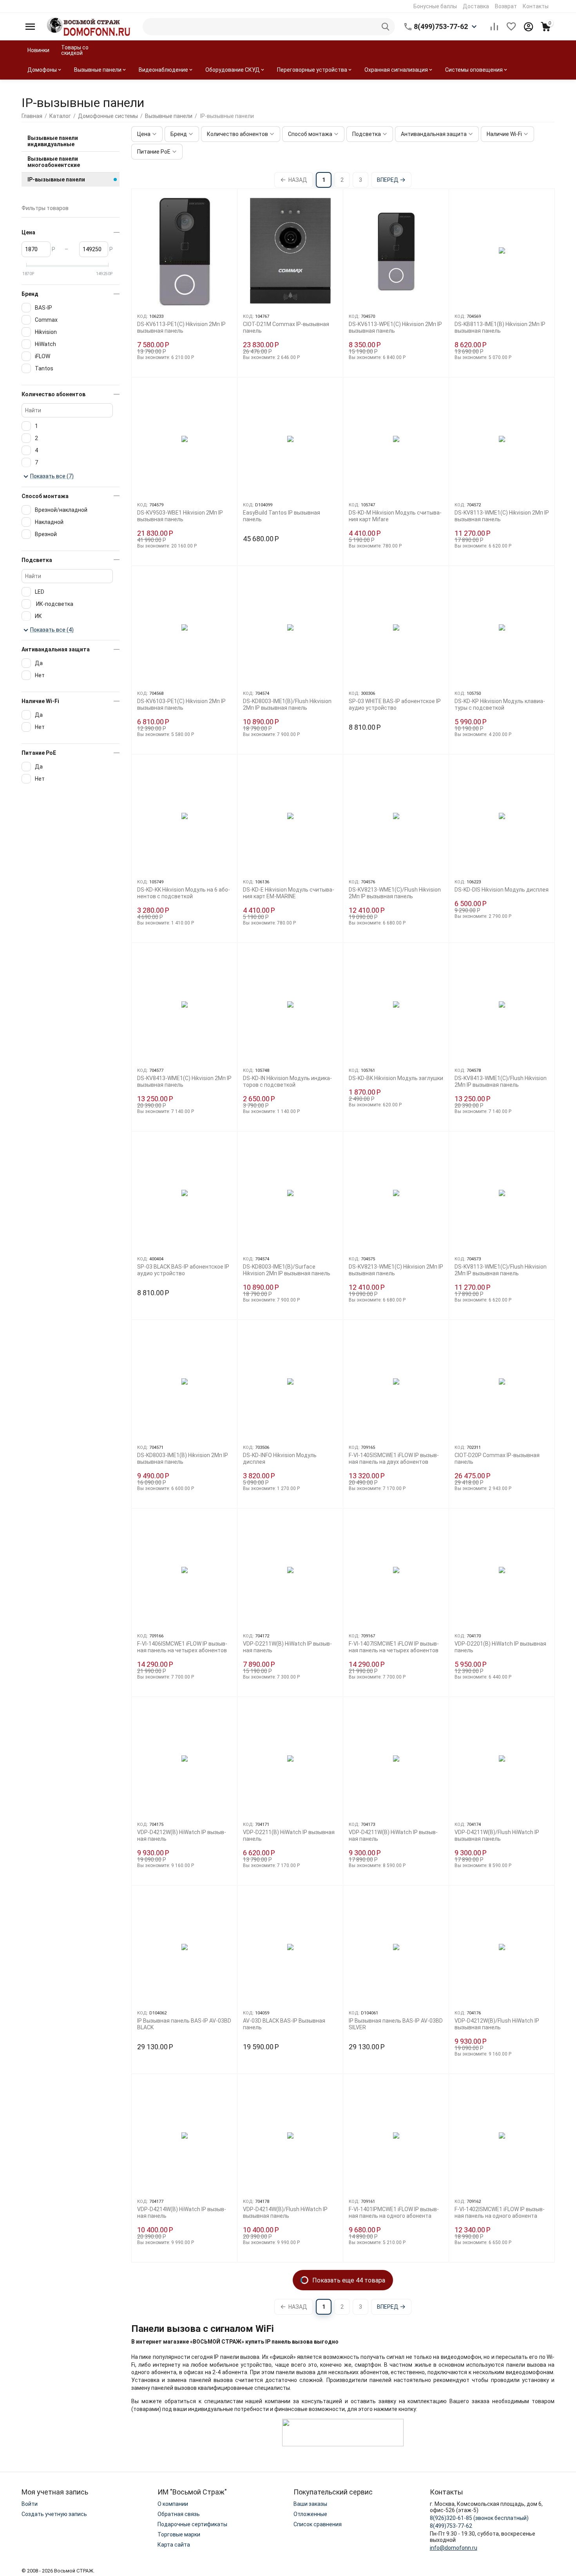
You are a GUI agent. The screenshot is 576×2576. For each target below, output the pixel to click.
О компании (173, 2504)
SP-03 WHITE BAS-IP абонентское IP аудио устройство (395, 704)
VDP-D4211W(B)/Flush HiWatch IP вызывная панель (497, 1835)
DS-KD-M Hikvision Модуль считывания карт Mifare (395, 516)
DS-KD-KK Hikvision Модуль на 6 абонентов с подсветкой (184, 893)
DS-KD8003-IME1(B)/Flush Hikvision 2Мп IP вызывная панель (287, 704)
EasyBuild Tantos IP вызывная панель (282, 516)
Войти (30, 2504)
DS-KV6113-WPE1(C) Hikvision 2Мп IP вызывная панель (395, 327)
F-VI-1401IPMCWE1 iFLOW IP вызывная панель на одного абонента (394, 2213)
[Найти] (386, 27)
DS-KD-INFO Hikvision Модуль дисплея (280, 1458)
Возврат (506, 6)
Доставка (476, 6)
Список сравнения (318, 2524)
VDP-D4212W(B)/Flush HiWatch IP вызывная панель (497, 2024)
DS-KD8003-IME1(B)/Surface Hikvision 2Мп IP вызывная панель (287, 1270)
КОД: (143, 316)
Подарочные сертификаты (192, 2524)
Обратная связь (179, 2514)
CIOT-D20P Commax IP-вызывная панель (497, 1458)
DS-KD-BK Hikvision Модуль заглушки (396, 1078)
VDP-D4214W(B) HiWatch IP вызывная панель (182, 2213)
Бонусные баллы (435, 6)
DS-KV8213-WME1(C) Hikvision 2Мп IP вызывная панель (396, 1270)
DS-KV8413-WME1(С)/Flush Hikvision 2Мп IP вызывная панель (501, 1081)
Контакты (536, 6)
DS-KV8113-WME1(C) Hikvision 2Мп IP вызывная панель (502, 516)
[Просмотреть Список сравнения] (494, 27)
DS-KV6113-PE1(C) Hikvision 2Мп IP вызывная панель (181, 327)
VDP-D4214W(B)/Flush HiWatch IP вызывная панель (285, 2213)
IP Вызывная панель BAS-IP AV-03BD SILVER (396, 2024)
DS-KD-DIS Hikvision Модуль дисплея (502, 890)
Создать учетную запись (54, 2514)
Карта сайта (174, 2545)
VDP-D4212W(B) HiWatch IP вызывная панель (182, 1835)
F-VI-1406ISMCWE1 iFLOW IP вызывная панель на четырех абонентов (182, 1647)
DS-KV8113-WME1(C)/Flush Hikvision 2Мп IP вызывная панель (501, 1270)
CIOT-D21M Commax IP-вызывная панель (286, 327)
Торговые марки (179, 2534)
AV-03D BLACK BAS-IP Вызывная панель (284, 2024)
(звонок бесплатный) (479, 2518)
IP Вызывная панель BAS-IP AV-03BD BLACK (184, 2024)
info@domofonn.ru (454, 2548)
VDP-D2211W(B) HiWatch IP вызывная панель (287, 1647)
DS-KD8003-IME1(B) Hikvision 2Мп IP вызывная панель (183, 1458)
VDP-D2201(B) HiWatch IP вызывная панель (500, 1647)
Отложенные (310, 2514)
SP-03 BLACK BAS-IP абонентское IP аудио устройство (183, 1270)
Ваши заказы (310, 2504)
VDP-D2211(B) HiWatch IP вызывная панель (289, 1835)
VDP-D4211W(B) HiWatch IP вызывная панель (393, 1835)
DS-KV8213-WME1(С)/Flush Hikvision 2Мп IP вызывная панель (395, 893)
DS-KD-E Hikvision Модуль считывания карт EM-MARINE (289, 893)
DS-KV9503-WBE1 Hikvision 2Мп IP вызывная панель (180, 516)
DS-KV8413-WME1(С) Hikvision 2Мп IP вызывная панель (184, 1081)
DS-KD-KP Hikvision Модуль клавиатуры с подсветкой (500, 704)
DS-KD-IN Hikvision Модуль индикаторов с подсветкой (287, 1081)
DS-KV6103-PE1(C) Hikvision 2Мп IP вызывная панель (181, 704)
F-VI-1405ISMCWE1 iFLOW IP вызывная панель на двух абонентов (394, 1458)
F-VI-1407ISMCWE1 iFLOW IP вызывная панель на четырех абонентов (394, 1647)
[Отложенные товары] (511, 27)
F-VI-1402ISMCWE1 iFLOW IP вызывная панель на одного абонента (500, 2213)
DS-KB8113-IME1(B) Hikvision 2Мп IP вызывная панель (500, 327)
